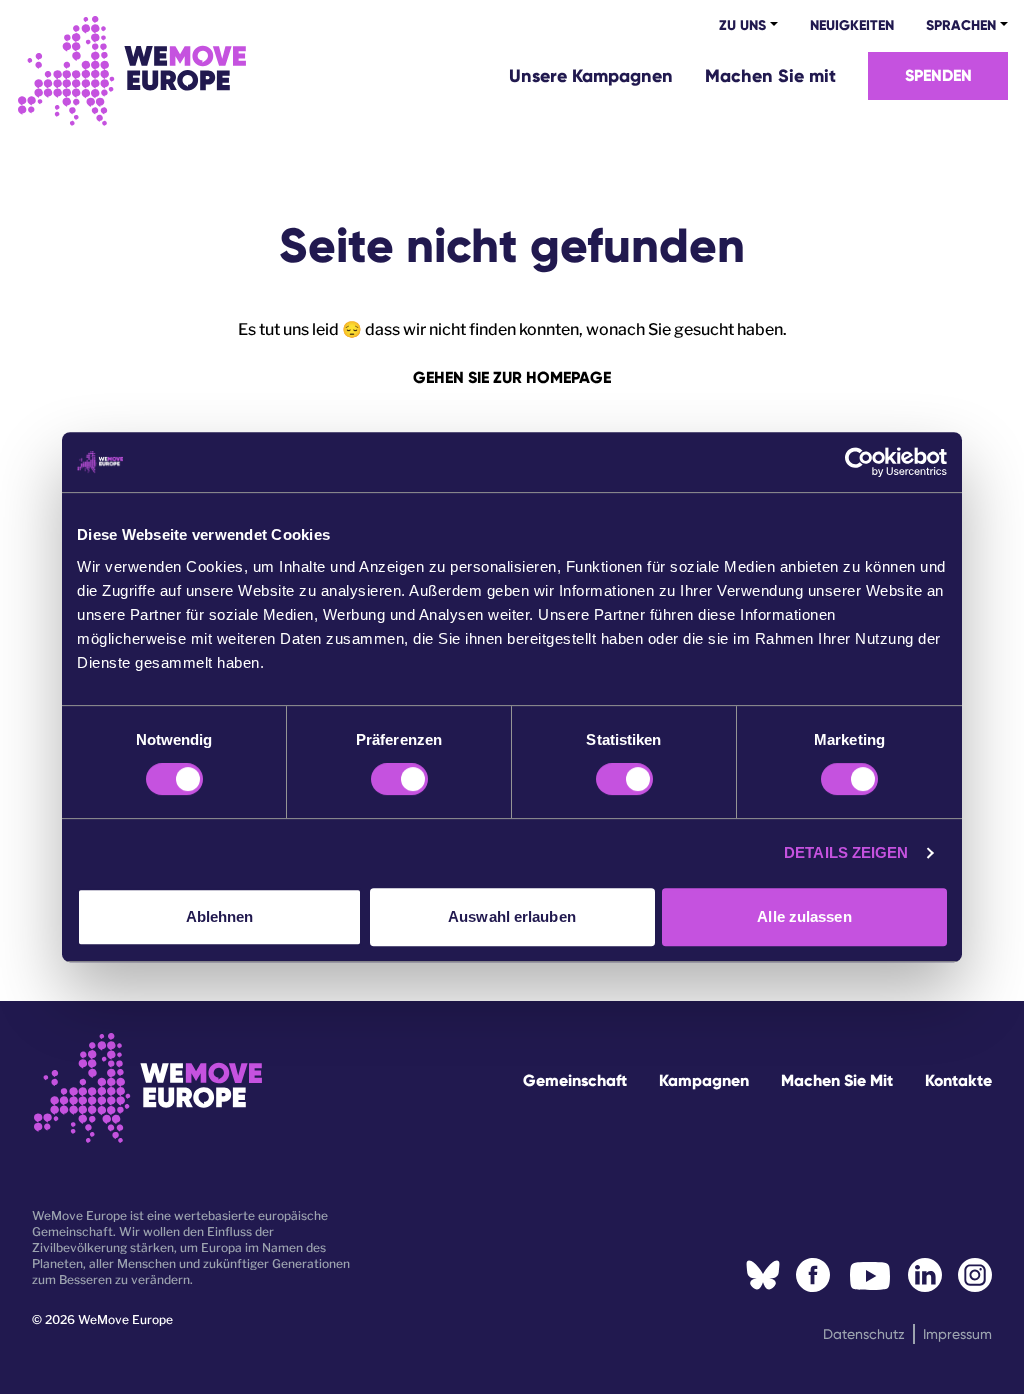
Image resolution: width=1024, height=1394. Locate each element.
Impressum (957, 1334)
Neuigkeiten (852, 25)
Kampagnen (704, 1080)
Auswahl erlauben (512, 916)
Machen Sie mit (770, 76)
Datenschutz (864, 1334)
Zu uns (742, 25)
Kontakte (958, 1080)
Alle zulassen (804, 916)
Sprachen (961, 25)
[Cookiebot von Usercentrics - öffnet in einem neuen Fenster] (859, 462)
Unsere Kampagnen (591, 76)
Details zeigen (846, 852)
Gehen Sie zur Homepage (512, 377)
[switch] (399, 779)
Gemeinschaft (575, 1080)
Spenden (938, 75)
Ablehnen (220, 916)
